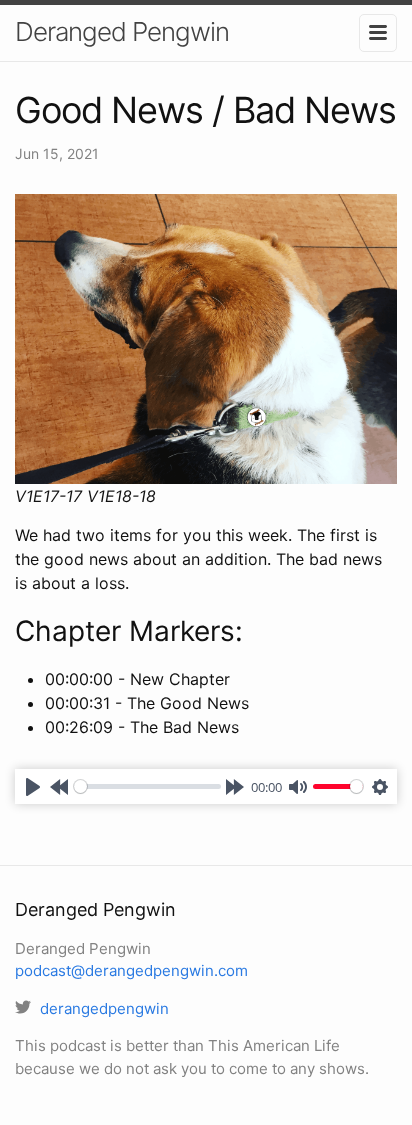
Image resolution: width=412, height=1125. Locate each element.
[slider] (147, 786)
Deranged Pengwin (122, 31)
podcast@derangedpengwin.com (131, 970)
